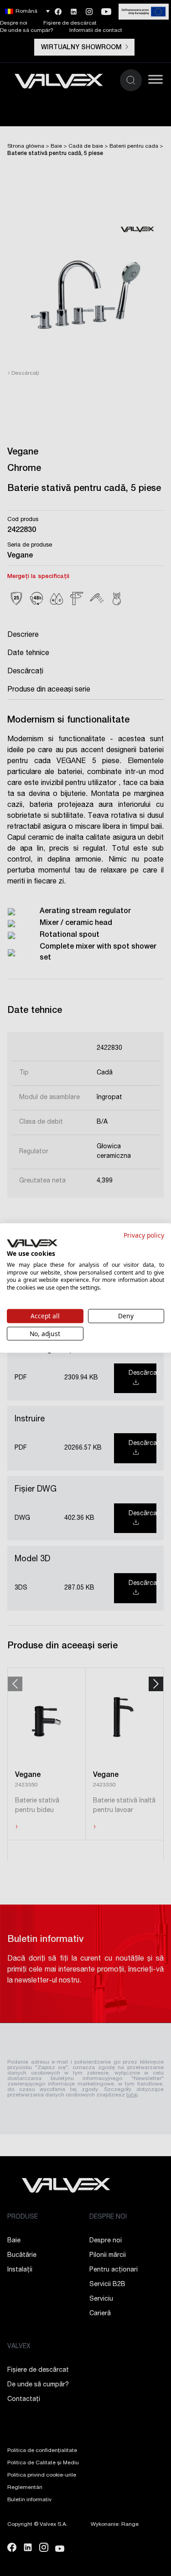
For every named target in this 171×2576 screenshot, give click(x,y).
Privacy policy (144, 1235)
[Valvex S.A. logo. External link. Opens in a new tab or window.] (32, 1244)
